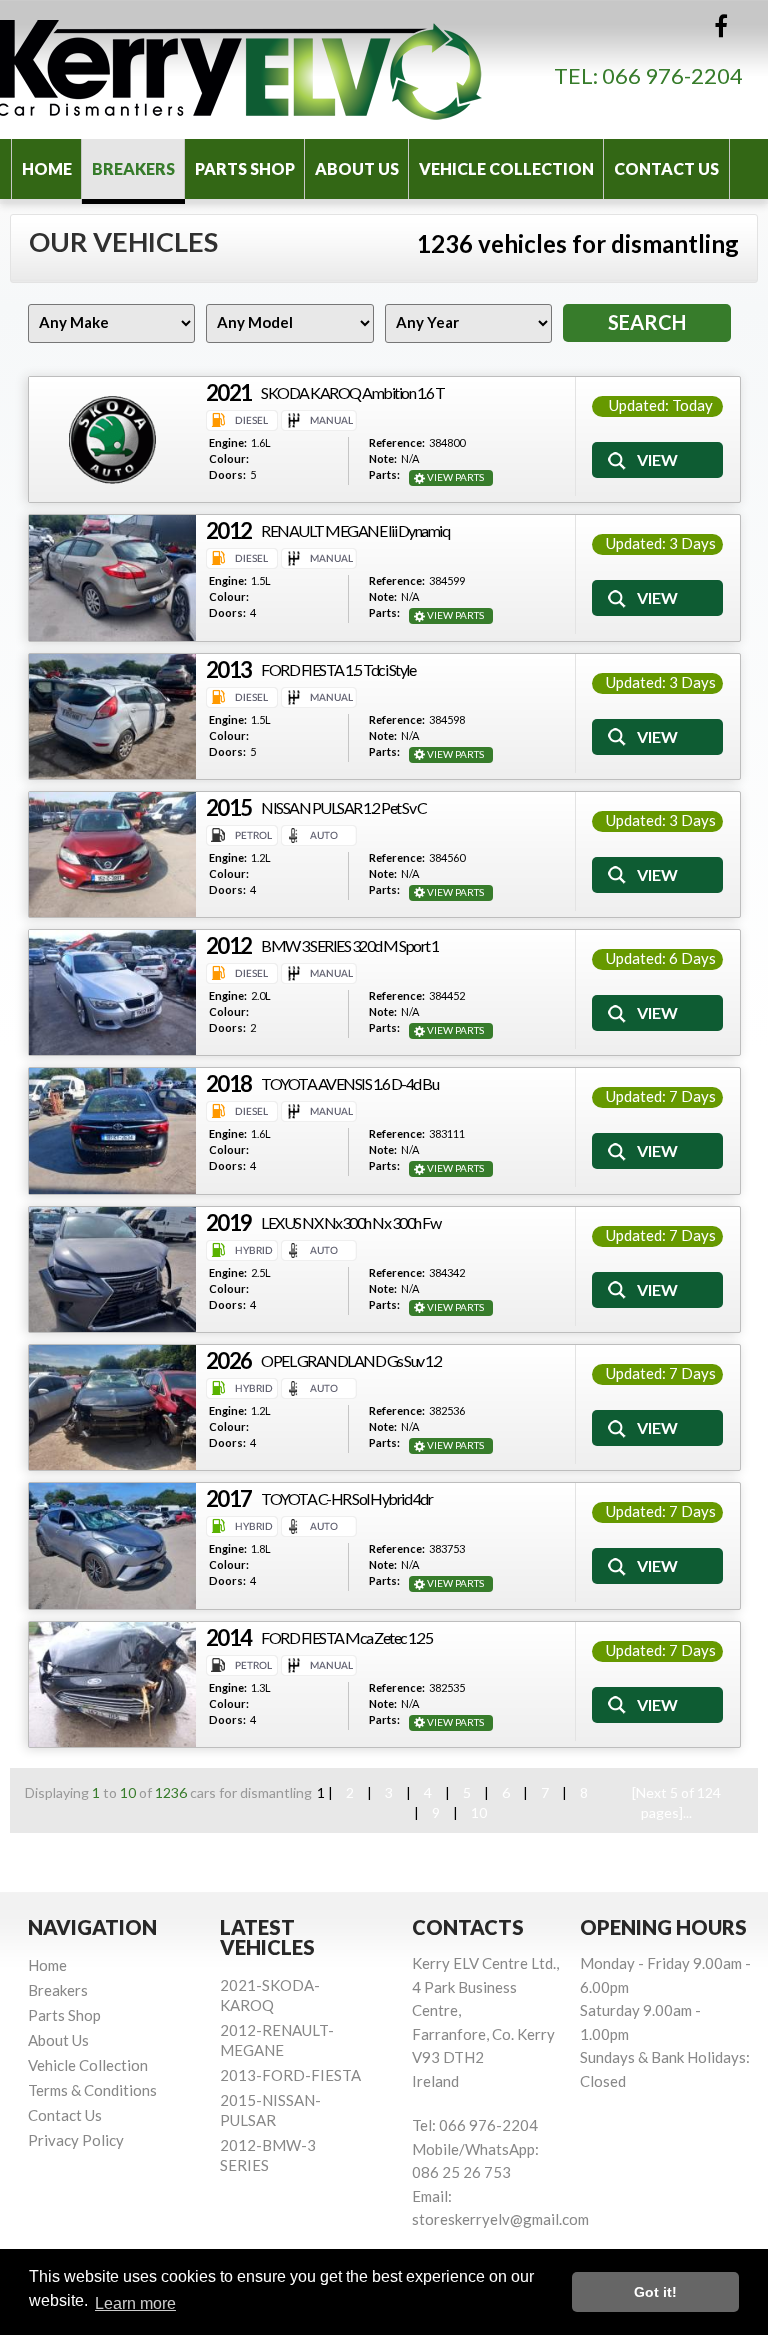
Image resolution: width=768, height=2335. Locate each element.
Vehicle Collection (506, 168)
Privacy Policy (76, 2140)
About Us (357, 168)
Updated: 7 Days (661, 1096)
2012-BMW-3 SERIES (268, 2155)
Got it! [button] (655, 2292)
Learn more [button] (135, 2303)
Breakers (133, 168)
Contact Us (666, 168)
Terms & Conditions (92, 2090)
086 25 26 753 (461, 2172)
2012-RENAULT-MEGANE (277, 2040)
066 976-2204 (672, 75)
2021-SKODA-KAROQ (270, 1995)
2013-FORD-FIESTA (290, 2075)
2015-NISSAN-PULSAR (270, 2110)
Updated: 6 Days (661, 958)
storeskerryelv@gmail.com (500, 2219)
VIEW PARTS (455, 477)
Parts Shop (245, 168)
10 (479, 1812)
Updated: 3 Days (661, 543)
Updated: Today (661, 405)
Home (47, 168)
